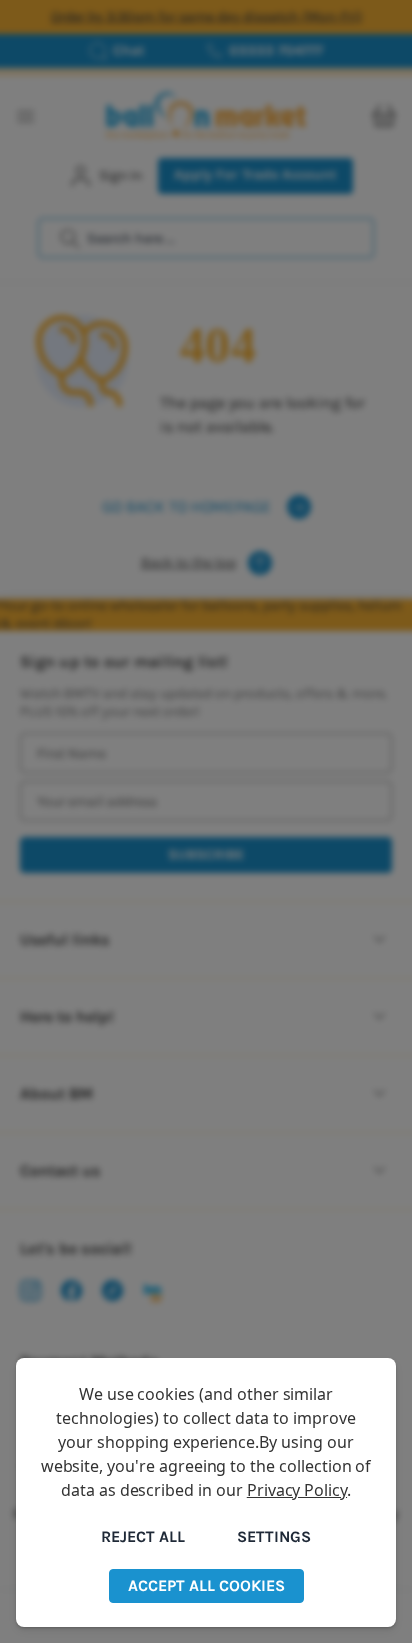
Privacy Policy (297, 1490)
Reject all (143, 1536)
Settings (274, 1536)
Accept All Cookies (206, 1585)
